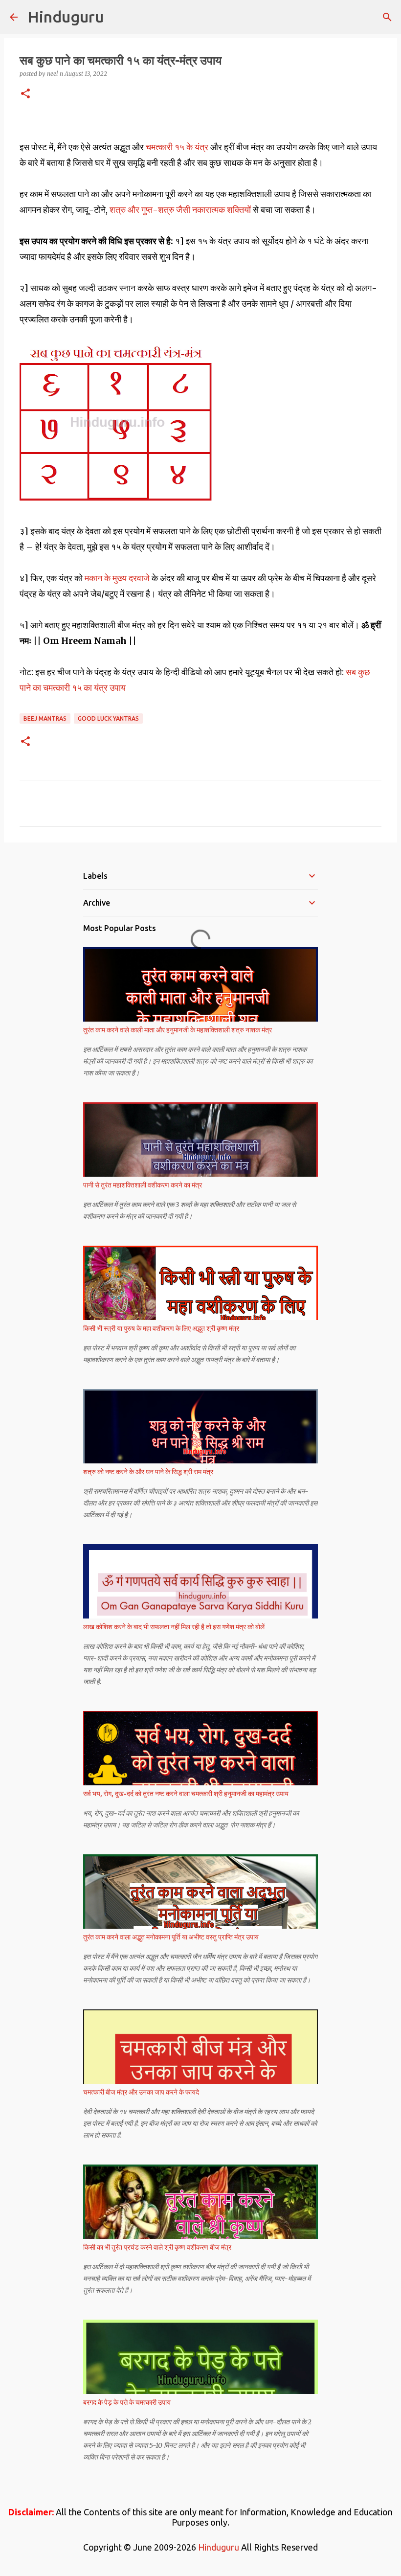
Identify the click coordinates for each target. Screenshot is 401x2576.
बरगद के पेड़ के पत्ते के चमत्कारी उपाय (127, 2402)
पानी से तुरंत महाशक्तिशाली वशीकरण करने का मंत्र (143, 1185)
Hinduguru (66, 17)
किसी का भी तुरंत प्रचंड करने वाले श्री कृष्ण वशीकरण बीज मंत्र (157, 2247)
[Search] (387, 17)
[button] (25, 94)
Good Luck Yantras (108, 718)
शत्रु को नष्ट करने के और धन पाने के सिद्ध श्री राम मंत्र (148, 1472)
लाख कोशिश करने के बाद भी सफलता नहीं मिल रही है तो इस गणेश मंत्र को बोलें (174, 1627)
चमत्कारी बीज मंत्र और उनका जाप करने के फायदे (141, 2092)
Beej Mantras (45, 718)
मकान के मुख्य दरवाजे (116, 578)
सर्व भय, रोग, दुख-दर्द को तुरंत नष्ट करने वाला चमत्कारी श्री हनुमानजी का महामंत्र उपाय (186, 1794)
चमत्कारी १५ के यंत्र (177, 147)
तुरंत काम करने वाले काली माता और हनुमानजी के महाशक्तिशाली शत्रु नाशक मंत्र (178, 1030)
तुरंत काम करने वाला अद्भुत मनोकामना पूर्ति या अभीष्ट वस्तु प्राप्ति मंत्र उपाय (171, 1937)
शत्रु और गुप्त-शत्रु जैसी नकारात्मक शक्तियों (179, 210)
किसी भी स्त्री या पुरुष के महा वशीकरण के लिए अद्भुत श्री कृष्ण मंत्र (161, 1328)
